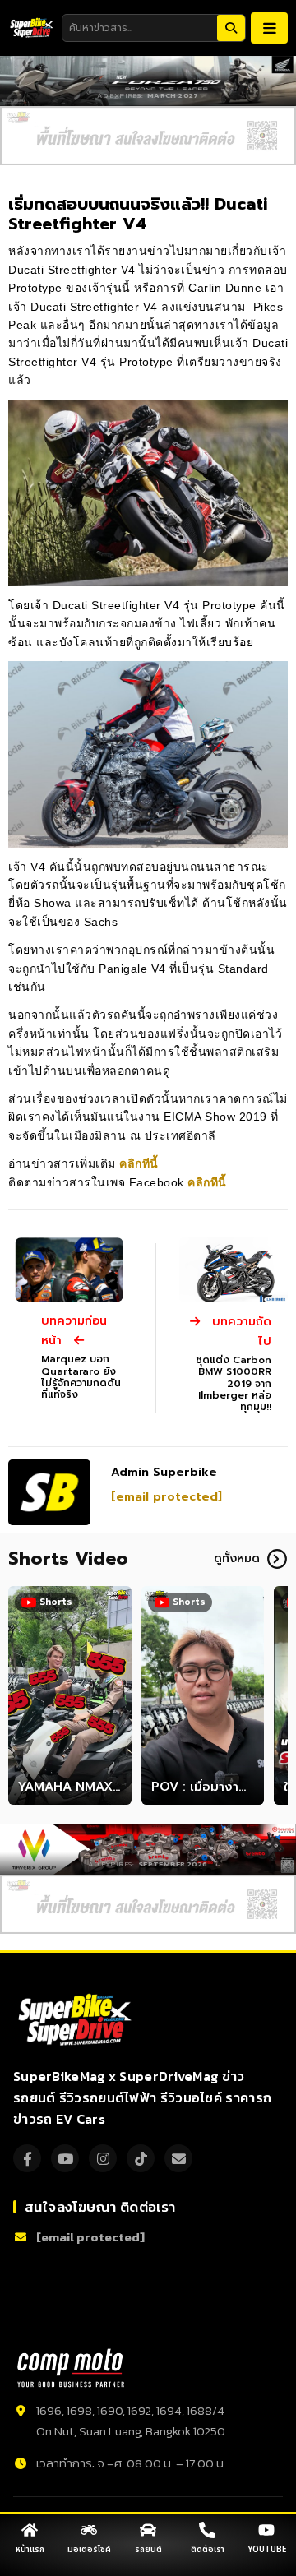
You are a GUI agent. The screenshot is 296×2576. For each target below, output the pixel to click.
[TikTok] (141, 2158)
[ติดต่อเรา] (207, 2530)
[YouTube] (65, 2158)
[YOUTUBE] (266, 2530)
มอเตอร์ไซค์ (89, 2550)
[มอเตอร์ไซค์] (89, 2530)
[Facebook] (27, 2158)
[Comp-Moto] (71, 2368)
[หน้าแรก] (30, 2530)
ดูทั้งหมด (237, 1559)
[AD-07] (148, 136)
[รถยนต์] (148, 2530)
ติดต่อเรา (208, 2550)
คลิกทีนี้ (141, 1163)
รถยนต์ (148, 2550)
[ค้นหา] (231, 28)
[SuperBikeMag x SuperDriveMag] (77, 2020)
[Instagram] (103, 2158)
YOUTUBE (267, 2550)
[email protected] (166, 1497)
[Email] (178, 2158)
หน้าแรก (30, 2550)
